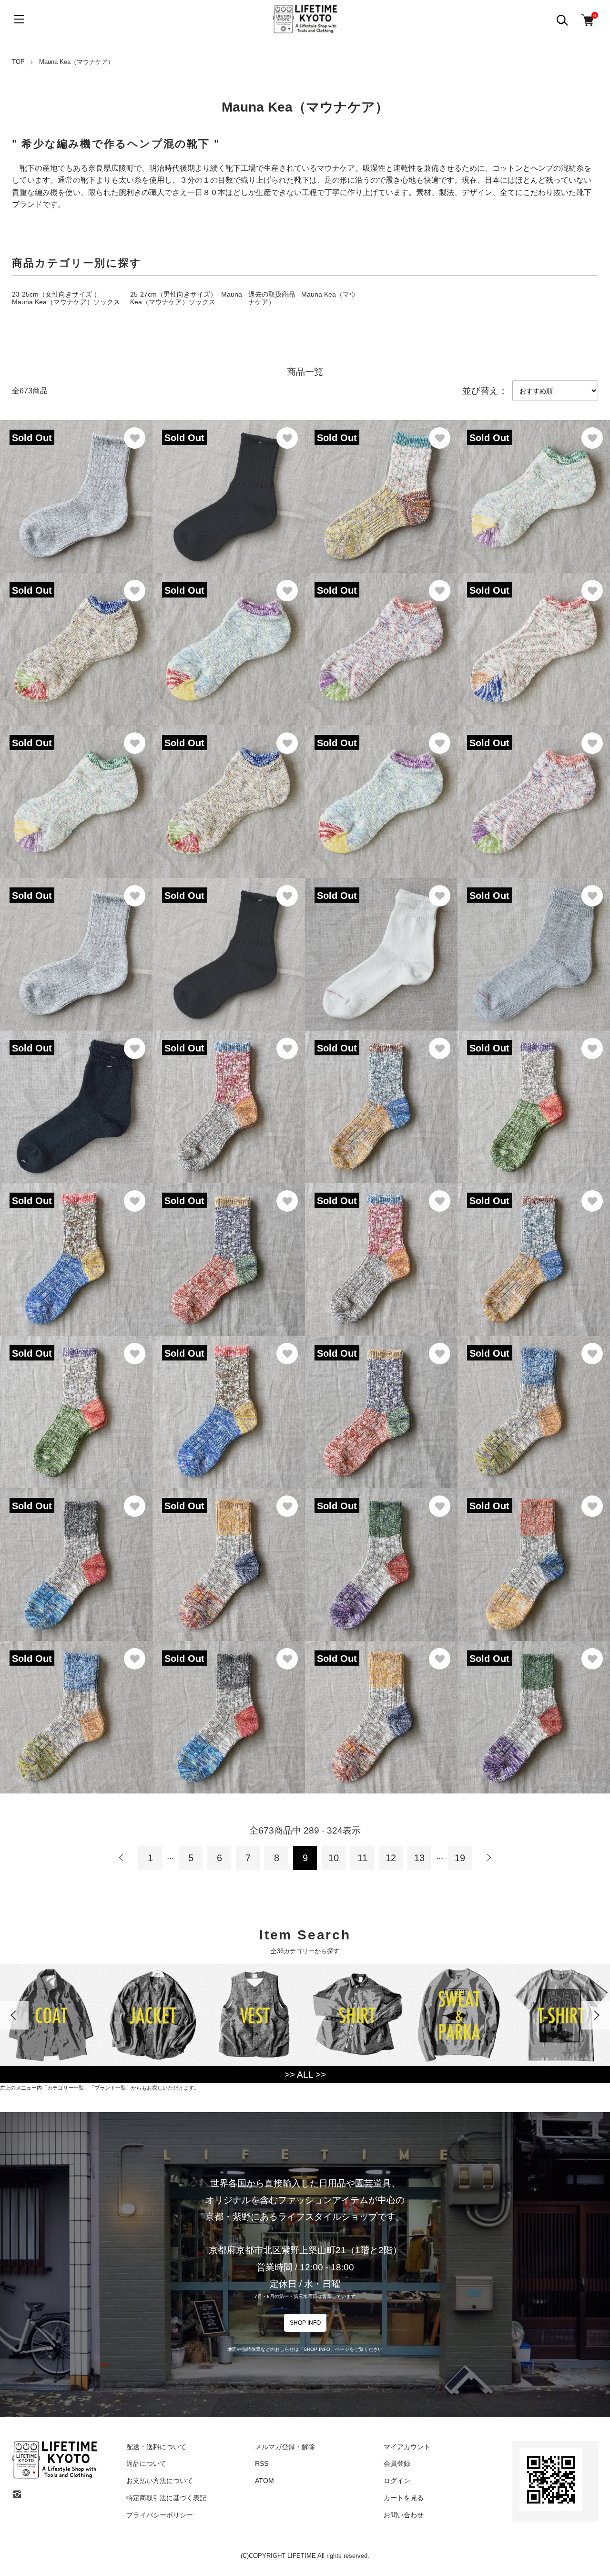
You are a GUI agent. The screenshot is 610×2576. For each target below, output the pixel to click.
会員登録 (397, 2463)
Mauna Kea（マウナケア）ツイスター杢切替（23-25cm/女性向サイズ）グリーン (380, 1553)
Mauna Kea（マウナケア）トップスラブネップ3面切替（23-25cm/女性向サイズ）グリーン (532, 1095)
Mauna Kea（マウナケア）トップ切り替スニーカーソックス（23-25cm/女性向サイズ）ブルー (229, 790)
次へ (488, 1858)
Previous (14, 2015)
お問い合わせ (404, 2515)
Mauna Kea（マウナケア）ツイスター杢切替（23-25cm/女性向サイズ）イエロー (227, 1553)
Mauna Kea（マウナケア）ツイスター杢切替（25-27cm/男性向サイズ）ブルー (75, 1705)
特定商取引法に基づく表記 (166, 2498)
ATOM (264, 2481)
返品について (146, 2463)
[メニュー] (19, 19)
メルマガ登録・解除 (285, 2447)
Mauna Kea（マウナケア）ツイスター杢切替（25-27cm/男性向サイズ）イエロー (380, 1705)
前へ (122, 1858)
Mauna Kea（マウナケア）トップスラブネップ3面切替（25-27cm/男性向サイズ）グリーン (74, 1400)
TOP (18, 62)
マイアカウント (407, 2447)
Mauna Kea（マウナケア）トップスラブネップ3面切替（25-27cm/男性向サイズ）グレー (379, 1248)
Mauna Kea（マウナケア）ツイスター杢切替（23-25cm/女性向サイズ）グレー (75, 1553)
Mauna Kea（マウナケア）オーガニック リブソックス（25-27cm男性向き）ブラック (227, 943)
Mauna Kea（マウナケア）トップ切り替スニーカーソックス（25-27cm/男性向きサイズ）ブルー (76, 637)
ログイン (397, 2481)
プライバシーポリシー (160, 2515)
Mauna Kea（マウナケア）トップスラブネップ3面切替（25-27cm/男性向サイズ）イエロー (532, 1248)
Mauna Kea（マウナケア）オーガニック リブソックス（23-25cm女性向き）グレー (75, 485)
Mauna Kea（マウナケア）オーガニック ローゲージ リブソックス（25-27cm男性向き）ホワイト (379, 943)
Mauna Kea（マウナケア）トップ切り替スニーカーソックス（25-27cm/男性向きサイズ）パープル (229, 637)
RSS (262, 2463)
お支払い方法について (160, 2481)
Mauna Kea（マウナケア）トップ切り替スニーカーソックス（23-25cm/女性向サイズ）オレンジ (534, 790)
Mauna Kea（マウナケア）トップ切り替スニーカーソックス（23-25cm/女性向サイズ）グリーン (76, 790)
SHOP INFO (305, 2323)
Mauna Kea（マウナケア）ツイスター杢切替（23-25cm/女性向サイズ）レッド (532, 1553)
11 (362, 1858)
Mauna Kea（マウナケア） (76, 62)
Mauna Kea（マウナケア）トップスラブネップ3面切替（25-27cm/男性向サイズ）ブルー (227, 1400)
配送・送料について (156, 2447)
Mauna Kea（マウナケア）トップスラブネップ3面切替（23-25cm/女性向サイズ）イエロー (379, 1095)
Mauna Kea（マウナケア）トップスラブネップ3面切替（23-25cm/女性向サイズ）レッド (227, 1248)
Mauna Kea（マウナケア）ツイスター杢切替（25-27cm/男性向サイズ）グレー (227, 1705)
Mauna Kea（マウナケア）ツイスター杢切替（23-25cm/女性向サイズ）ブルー (532, 1400)
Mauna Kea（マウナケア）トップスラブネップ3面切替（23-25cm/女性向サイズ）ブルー (74, 1248)
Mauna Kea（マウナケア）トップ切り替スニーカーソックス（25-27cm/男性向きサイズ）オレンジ (381, 637)
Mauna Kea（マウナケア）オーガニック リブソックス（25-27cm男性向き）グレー (75, 943)
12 (391, 1858)
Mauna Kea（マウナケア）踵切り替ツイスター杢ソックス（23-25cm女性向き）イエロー (379, 485)
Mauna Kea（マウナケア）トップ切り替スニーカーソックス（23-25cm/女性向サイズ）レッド (534, 637)
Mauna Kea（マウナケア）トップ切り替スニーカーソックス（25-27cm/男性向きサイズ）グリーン (534, 485)
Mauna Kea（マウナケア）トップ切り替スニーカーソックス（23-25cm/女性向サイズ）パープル (381, 790)
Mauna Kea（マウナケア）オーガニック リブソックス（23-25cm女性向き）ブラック (227, 475)
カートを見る (404, 2498)
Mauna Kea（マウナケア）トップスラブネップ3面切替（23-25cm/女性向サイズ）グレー (227, 1095)
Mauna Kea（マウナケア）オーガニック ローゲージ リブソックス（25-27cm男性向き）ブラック (74, 1095)
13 (419, 1858)
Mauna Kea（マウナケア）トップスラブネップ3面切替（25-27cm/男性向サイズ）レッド (379, 1400)
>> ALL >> (305, 2075)
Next (596, 2015)
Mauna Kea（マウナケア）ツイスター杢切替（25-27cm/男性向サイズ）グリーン (532, 1705)
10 (334, 1858)
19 (460, 1858)
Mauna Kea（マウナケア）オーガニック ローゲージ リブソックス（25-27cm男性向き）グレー (532, 933)
